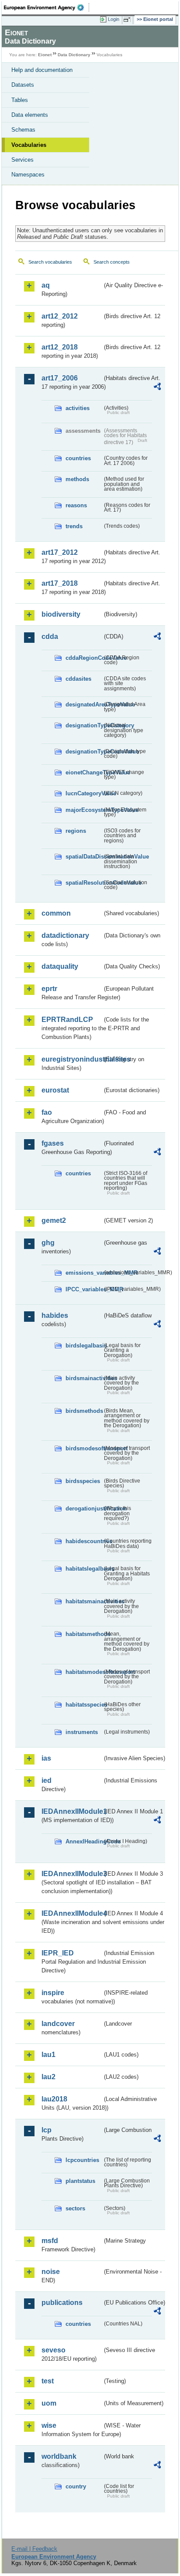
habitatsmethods (84, 1634)
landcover (58, 2024)
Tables (20, 100)
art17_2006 (60, 378)
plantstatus (80, 2181)
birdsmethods (84, 1411)
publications (62, 2303)
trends (74, 526)
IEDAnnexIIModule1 (72, 1811)
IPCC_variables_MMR (84, 1289)
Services (22, 160)
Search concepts (112, 262)
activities (78, 408)
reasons (76, 505)
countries (78, 458)
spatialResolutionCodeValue (84, 883)
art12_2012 (60, 316)
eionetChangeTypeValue (84, 772)
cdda (50, 636)
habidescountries (84, 1541)
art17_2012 (60, 552)
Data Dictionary (74, 55)
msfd (50, 2241)
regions (76, 831)
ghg (48, 1243)
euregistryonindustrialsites (72, 1059)
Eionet (45, 55)
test (48, 2381)
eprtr (49, 989)
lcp (47, 2130)
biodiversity (61, 614)
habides (55, 1315)
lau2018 (54, 2099)
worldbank (59, 2456)
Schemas (23, 130)
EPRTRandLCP (67, 1020)
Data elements (30, 115)
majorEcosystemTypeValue (84, 810)
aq (46, 285)
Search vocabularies (50, 262)
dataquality (60, 966)
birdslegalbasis (84, 1346)
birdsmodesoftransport (84, 1448)
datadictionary (65, 935)
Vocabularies (29, 145)
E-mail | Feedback (34, 2549)
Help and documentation (42, 70)
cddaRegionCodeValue (84, 658)
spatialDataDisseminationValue (84, 857)
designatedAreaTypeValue (84, 704)
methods (77, 479)
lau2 (48, 2077)
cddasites (78, 679)
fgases (53, 1143)
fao (47, 1112)
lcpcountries (82, 2160)
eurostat (55, 1090)
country (76, 2486)
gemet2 (54, 1220)
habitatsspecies (84, 1705)
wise (49, 2425)
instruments (82, 1732)
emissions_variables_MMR (84, 1273)
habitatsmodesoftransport (84, 1672)
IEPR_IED (58, 1953)
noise (51, 2272)
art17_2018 (60, 583)
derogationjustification (84, 1509)
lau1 (48, 2055)
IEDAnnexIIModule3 (72, 1874)
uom (49, 2403)
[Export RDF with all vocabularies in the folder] (157, 388)
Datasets (23, 85)
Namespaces (28, 175)
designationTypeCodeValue (84, 752)
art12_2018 (60, 347)
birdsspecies (83, 1481)
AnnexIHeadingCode (84, 1841)
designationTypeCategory (84, 725)
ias (46, 1758)
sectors (75, 2208)
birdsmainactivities (84, 1378)
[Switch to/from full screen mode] (128, 20)
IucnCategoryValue (84, 793)
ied (47, 1780)
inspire (53, 1993)
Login (114, 19)
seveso (54, 2350)
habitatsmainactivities (84, 1601)
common (56, 913)
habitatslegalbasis (84, 1569)
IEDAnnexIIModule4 (72, 1913)
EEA (47, 7)
